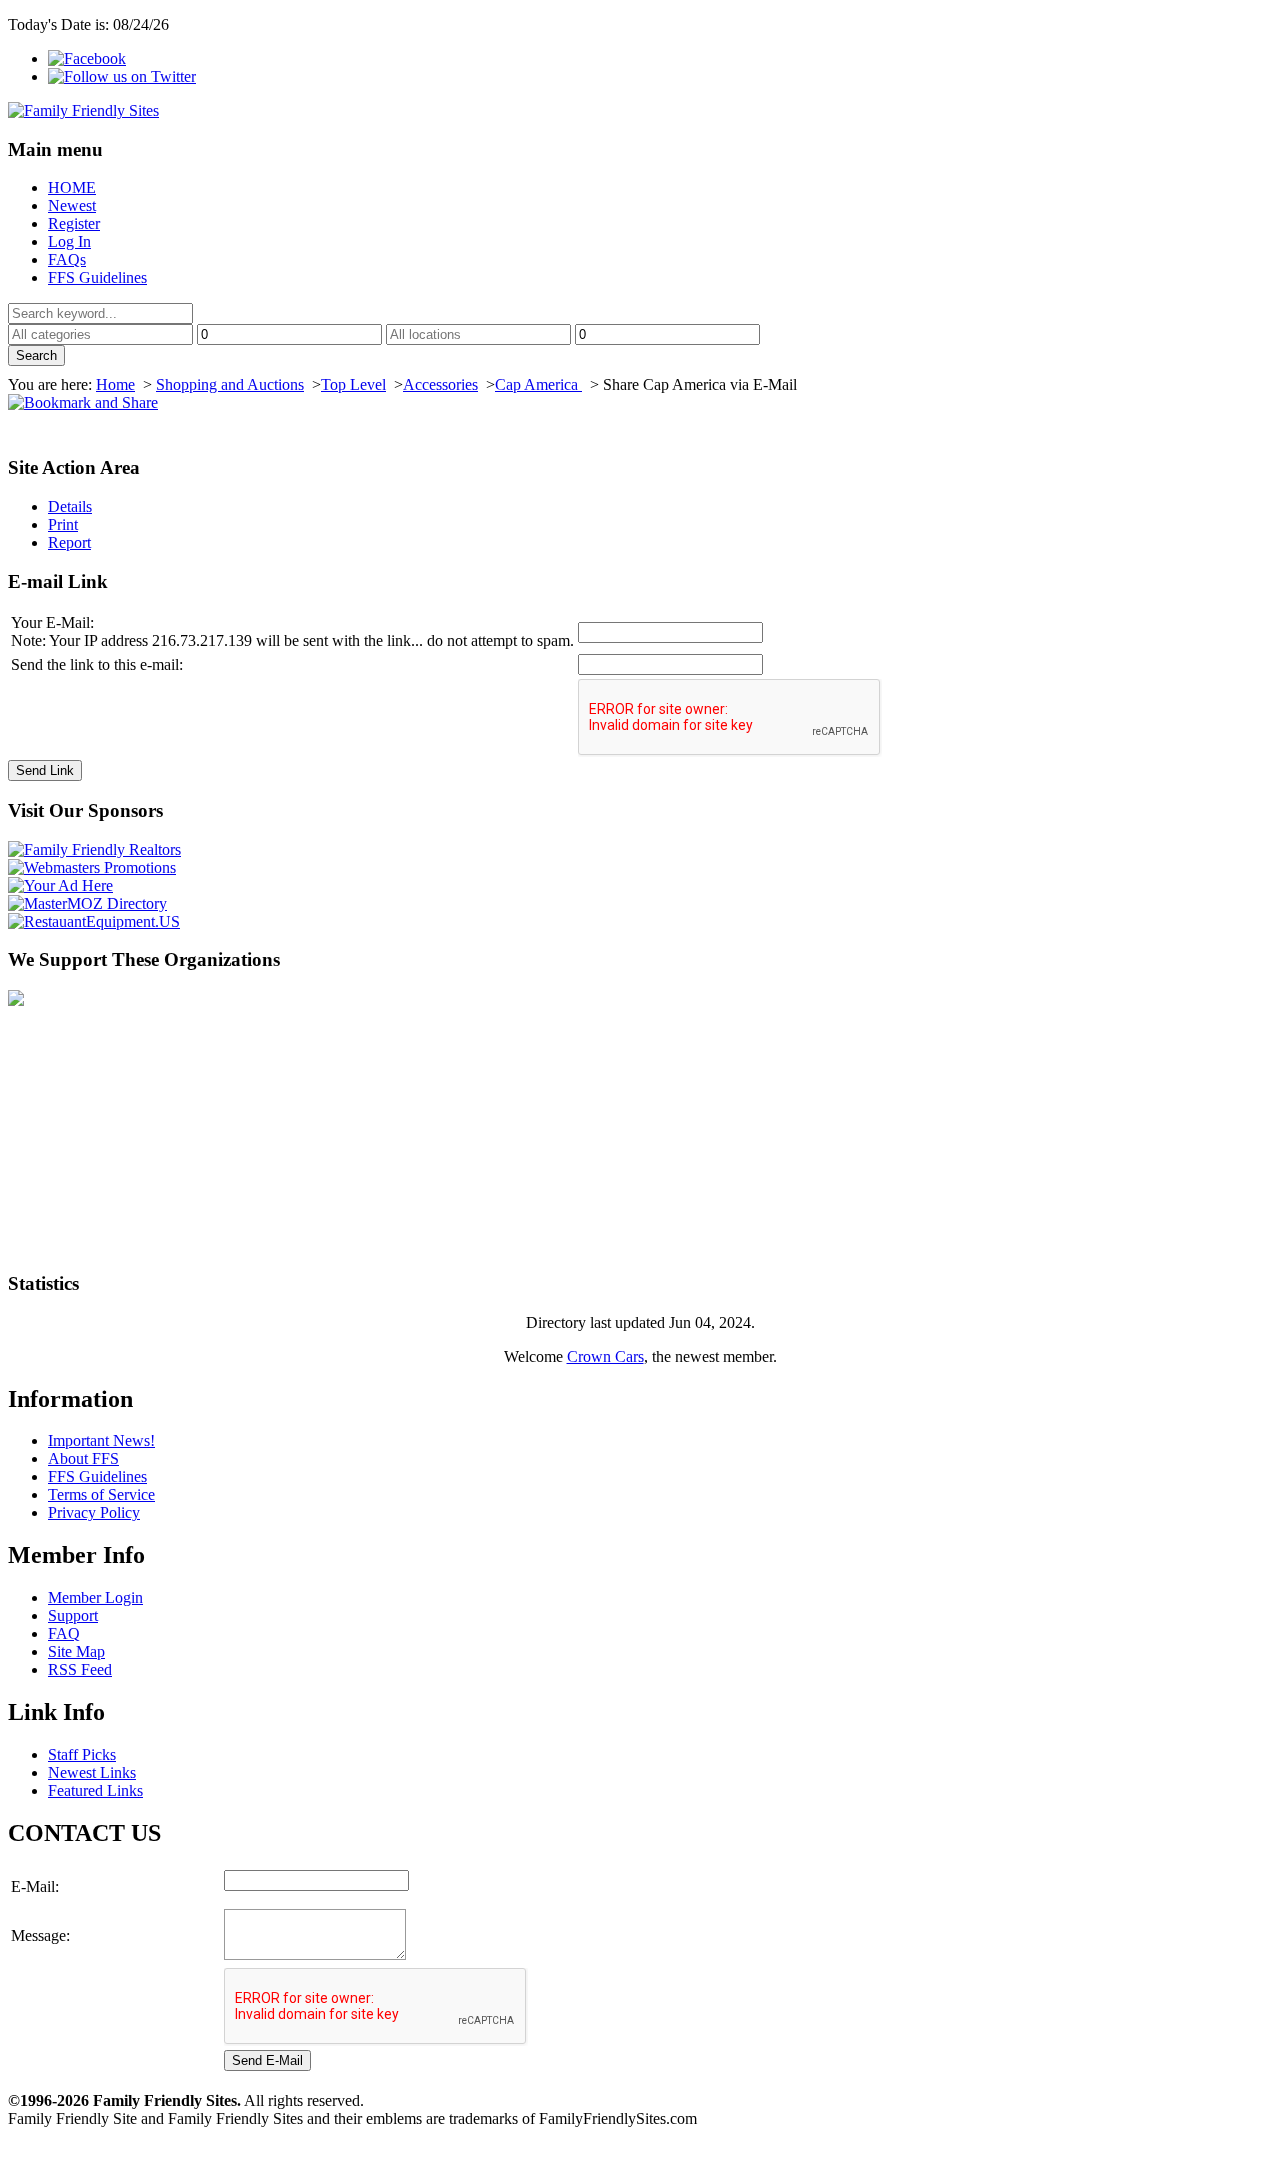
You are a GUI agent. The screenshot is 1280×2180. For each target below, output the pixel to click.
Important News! (101, 1440)
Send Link (45, 770)
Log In (69, 241)
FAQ (64, 1633)
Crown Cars (605, 1356)
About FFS (83, 1458)
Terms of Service (101, 1494)
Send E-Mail (267, 2060)
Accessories (440, 384)
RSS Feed (80, 1669)
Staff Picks (82, 1754)
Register (74, 223)
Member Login (95, 1597)
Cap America (538, 384)
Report (69, 542)
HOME (72, 187)
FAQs (67, 259)
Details (70, 506)
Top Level (353, 384)
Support (73, 1615)
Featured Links (95, 1790)
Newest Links (92, 1772)
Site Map (76, 1651)
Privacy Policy (94, 1512)
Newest (72, 205)
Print (63, 524)
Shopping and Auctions (230, 384)
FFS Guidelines (97, 277)
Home (115, 384)
